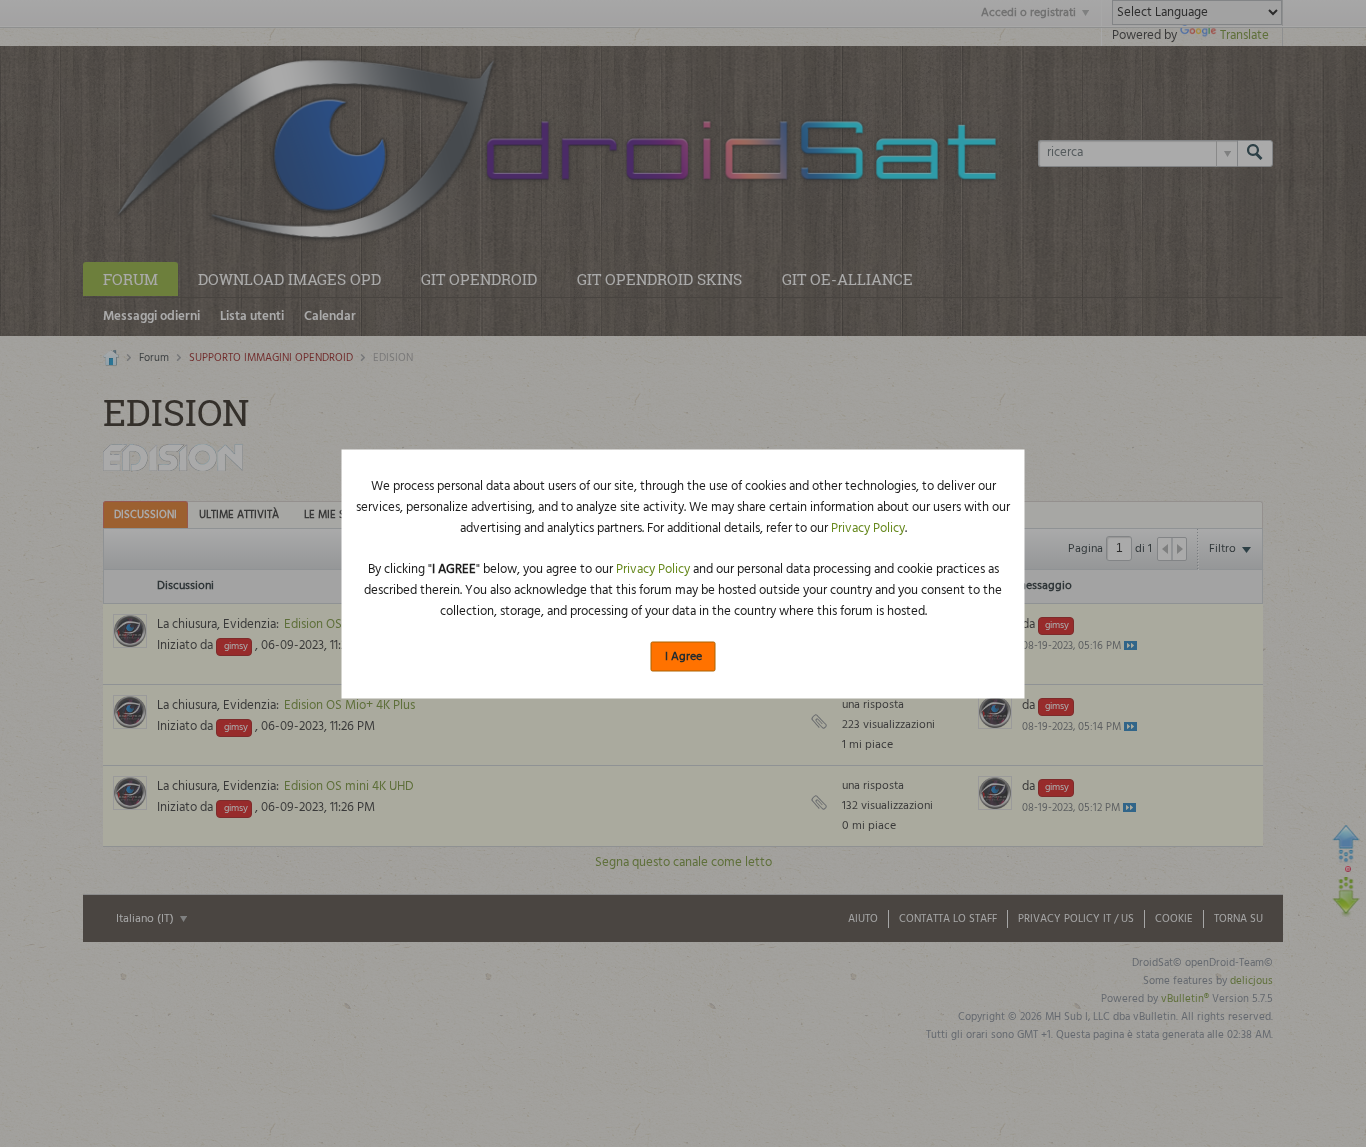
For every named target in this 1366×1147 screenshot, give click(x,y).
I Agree (683, 657)
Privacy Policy (868, 528)
